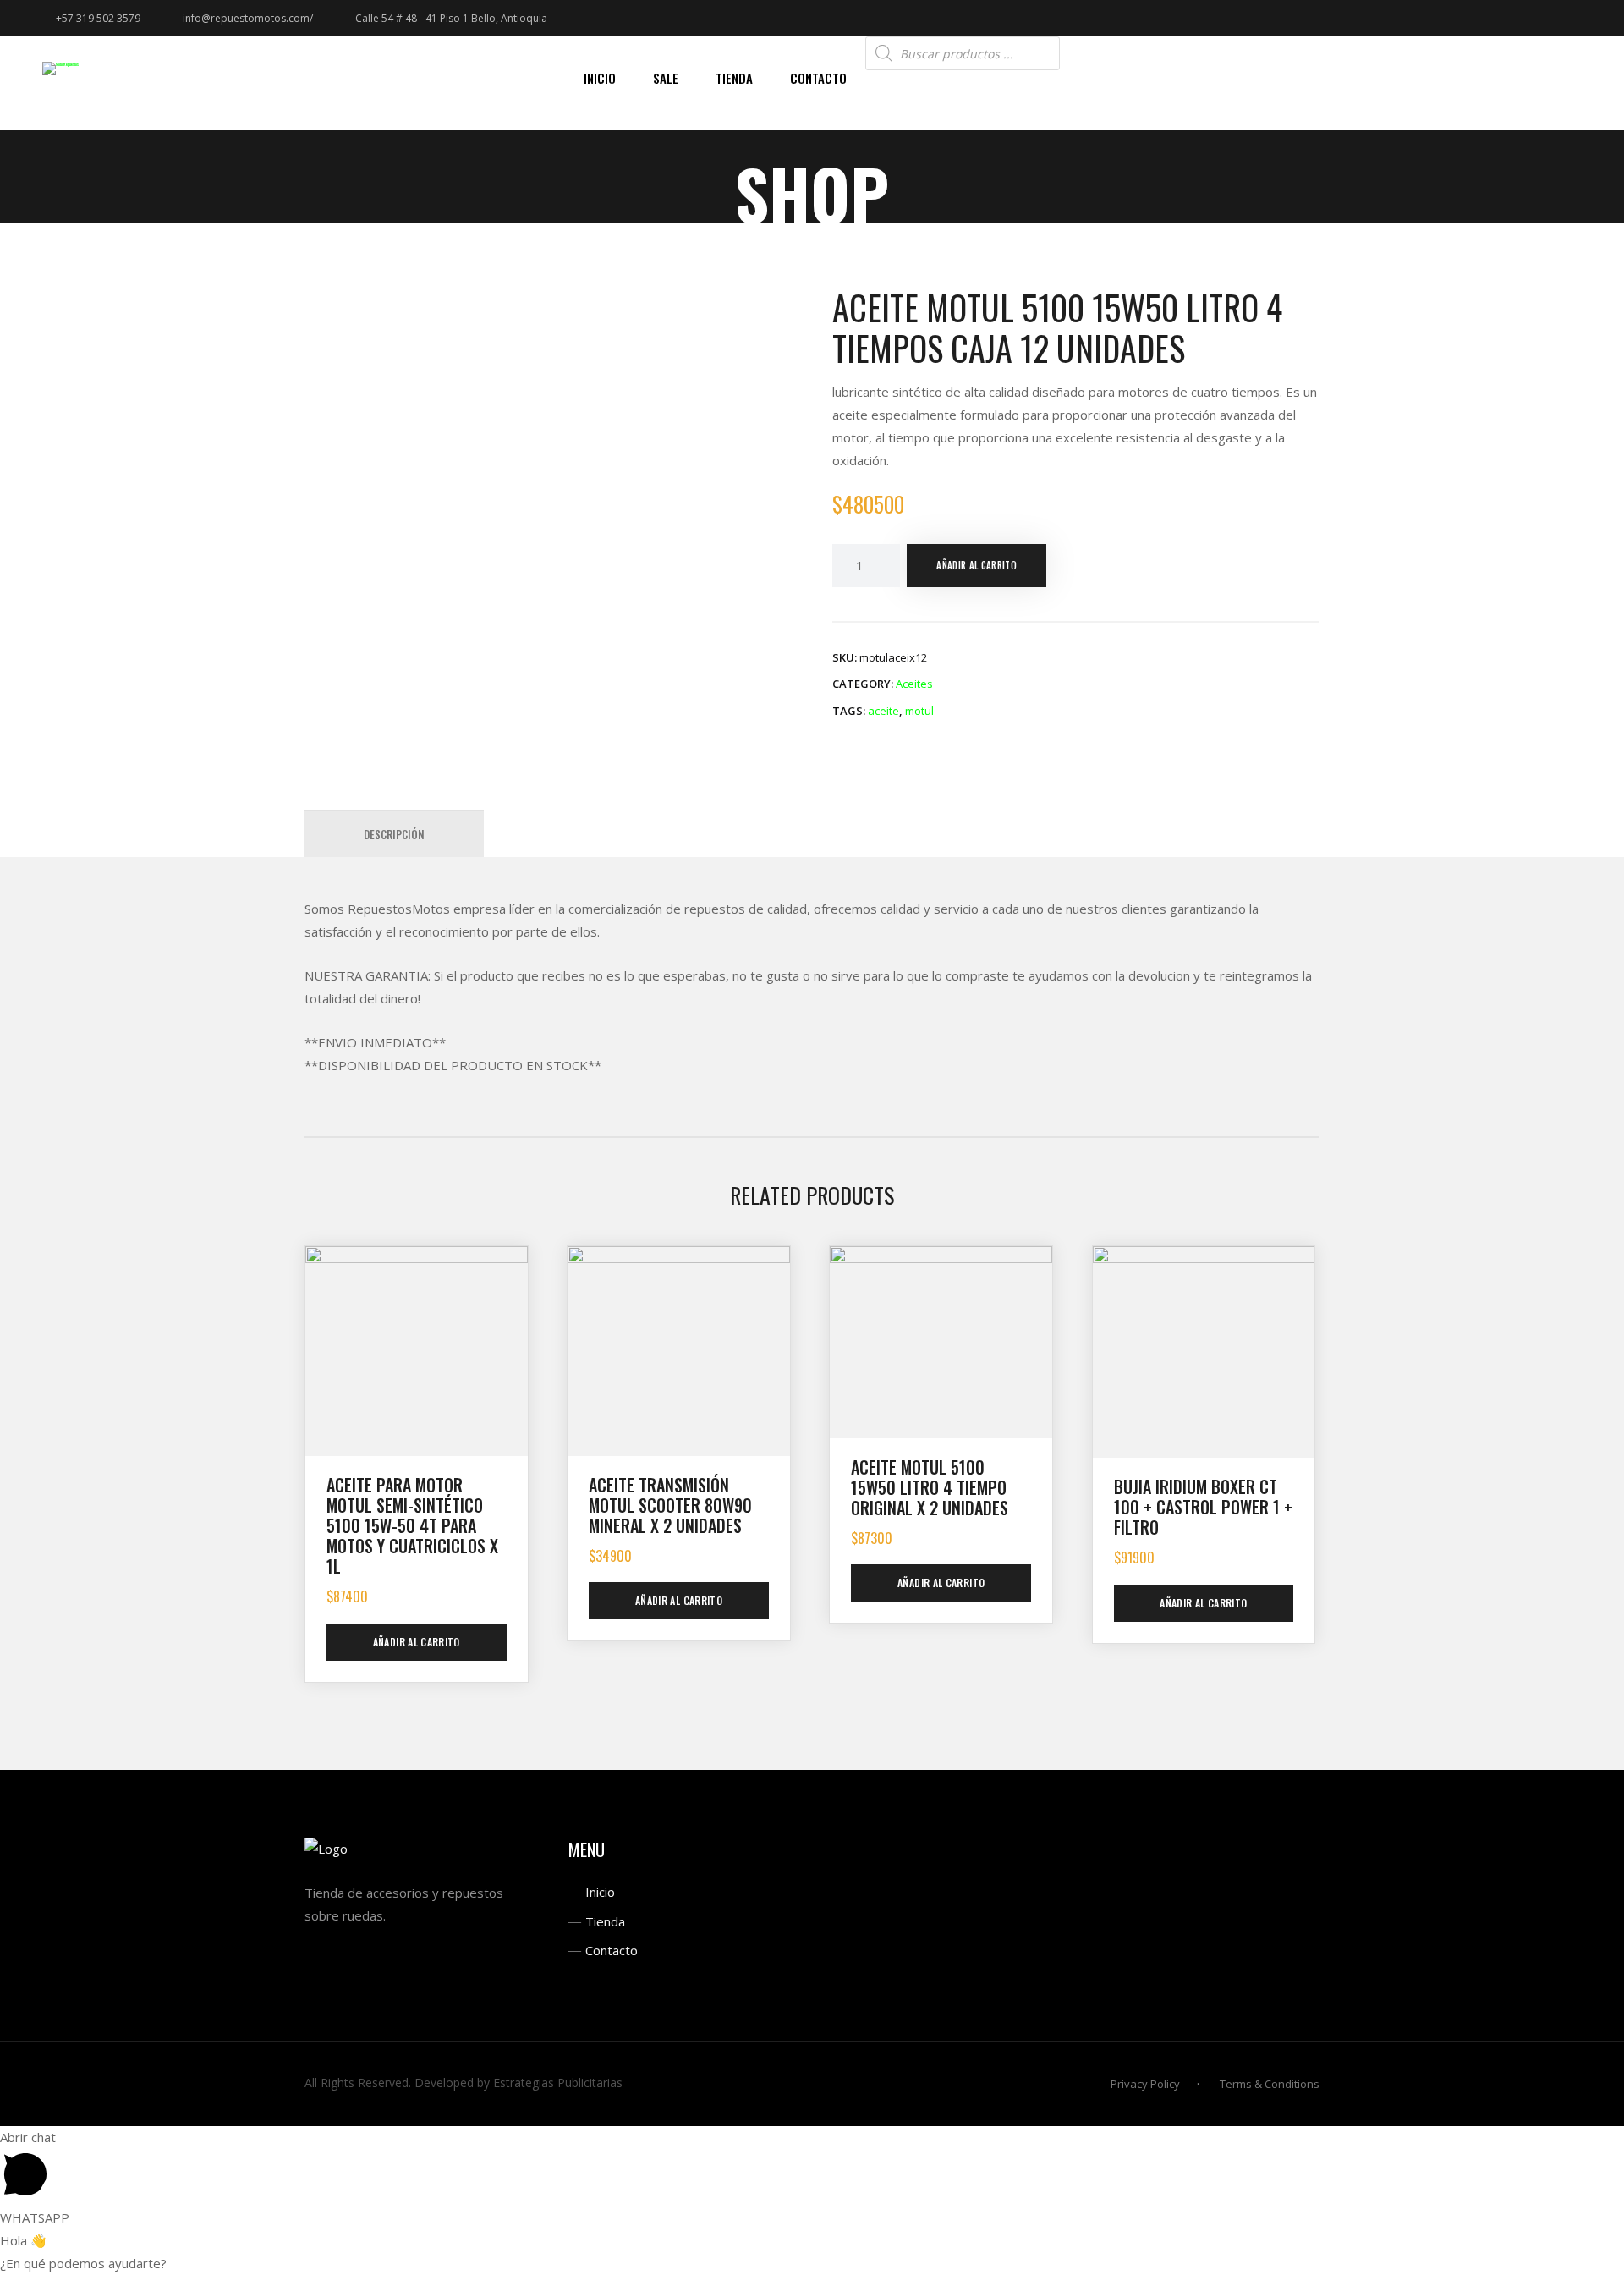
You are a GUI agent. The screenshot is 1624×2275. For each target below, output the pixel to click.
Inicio (600, 1892)
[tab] (394, 834)
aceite (883, 711)
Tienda (605, 1921)
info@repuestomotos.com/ (248, 18)
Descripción (394, 834)
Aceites (914, 684)
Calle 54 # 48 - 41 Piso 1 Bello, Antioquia (451, 18)
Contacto (612, 1950)
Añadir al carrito (977, 565)
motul (919, 711)
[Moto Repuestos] (60, 68)
